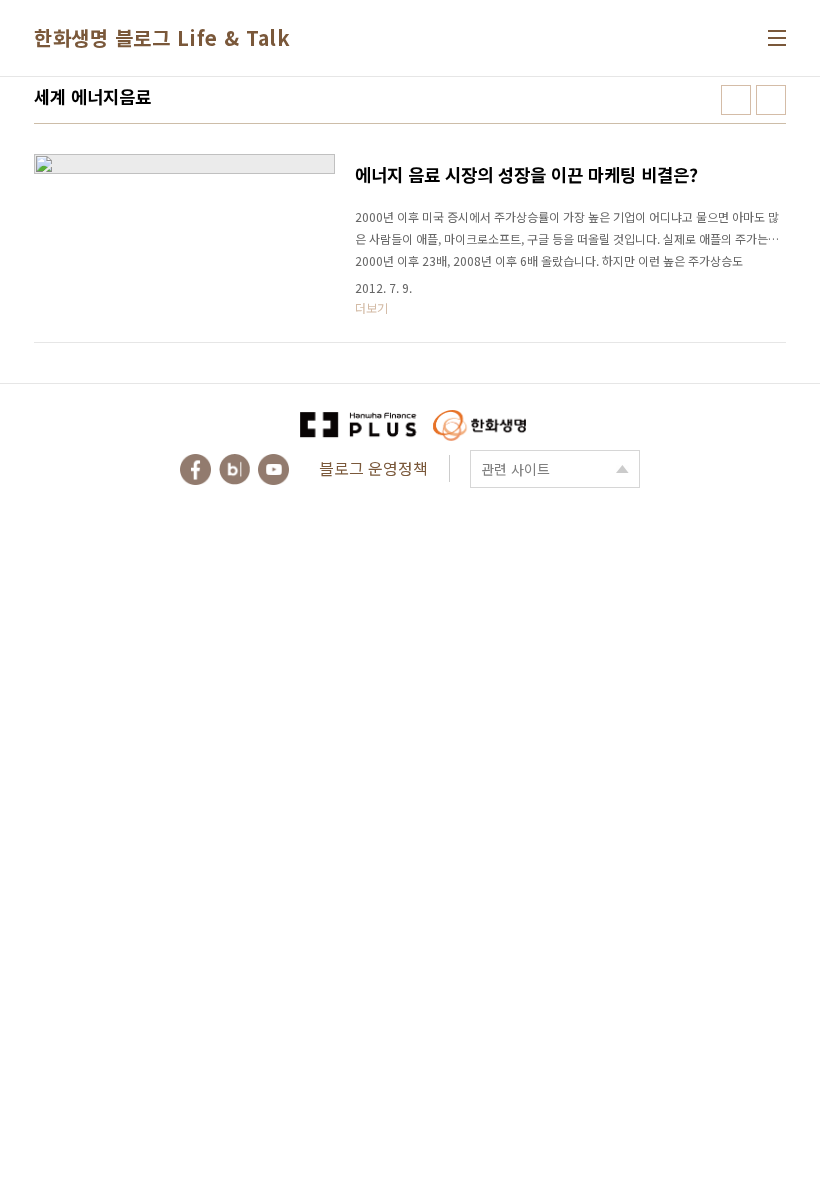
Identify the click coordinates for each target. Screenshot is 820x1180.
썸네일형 (736, 100)
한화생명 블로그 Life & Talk (162, 37)
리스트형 (771, 100)
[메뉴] (777, 38)
